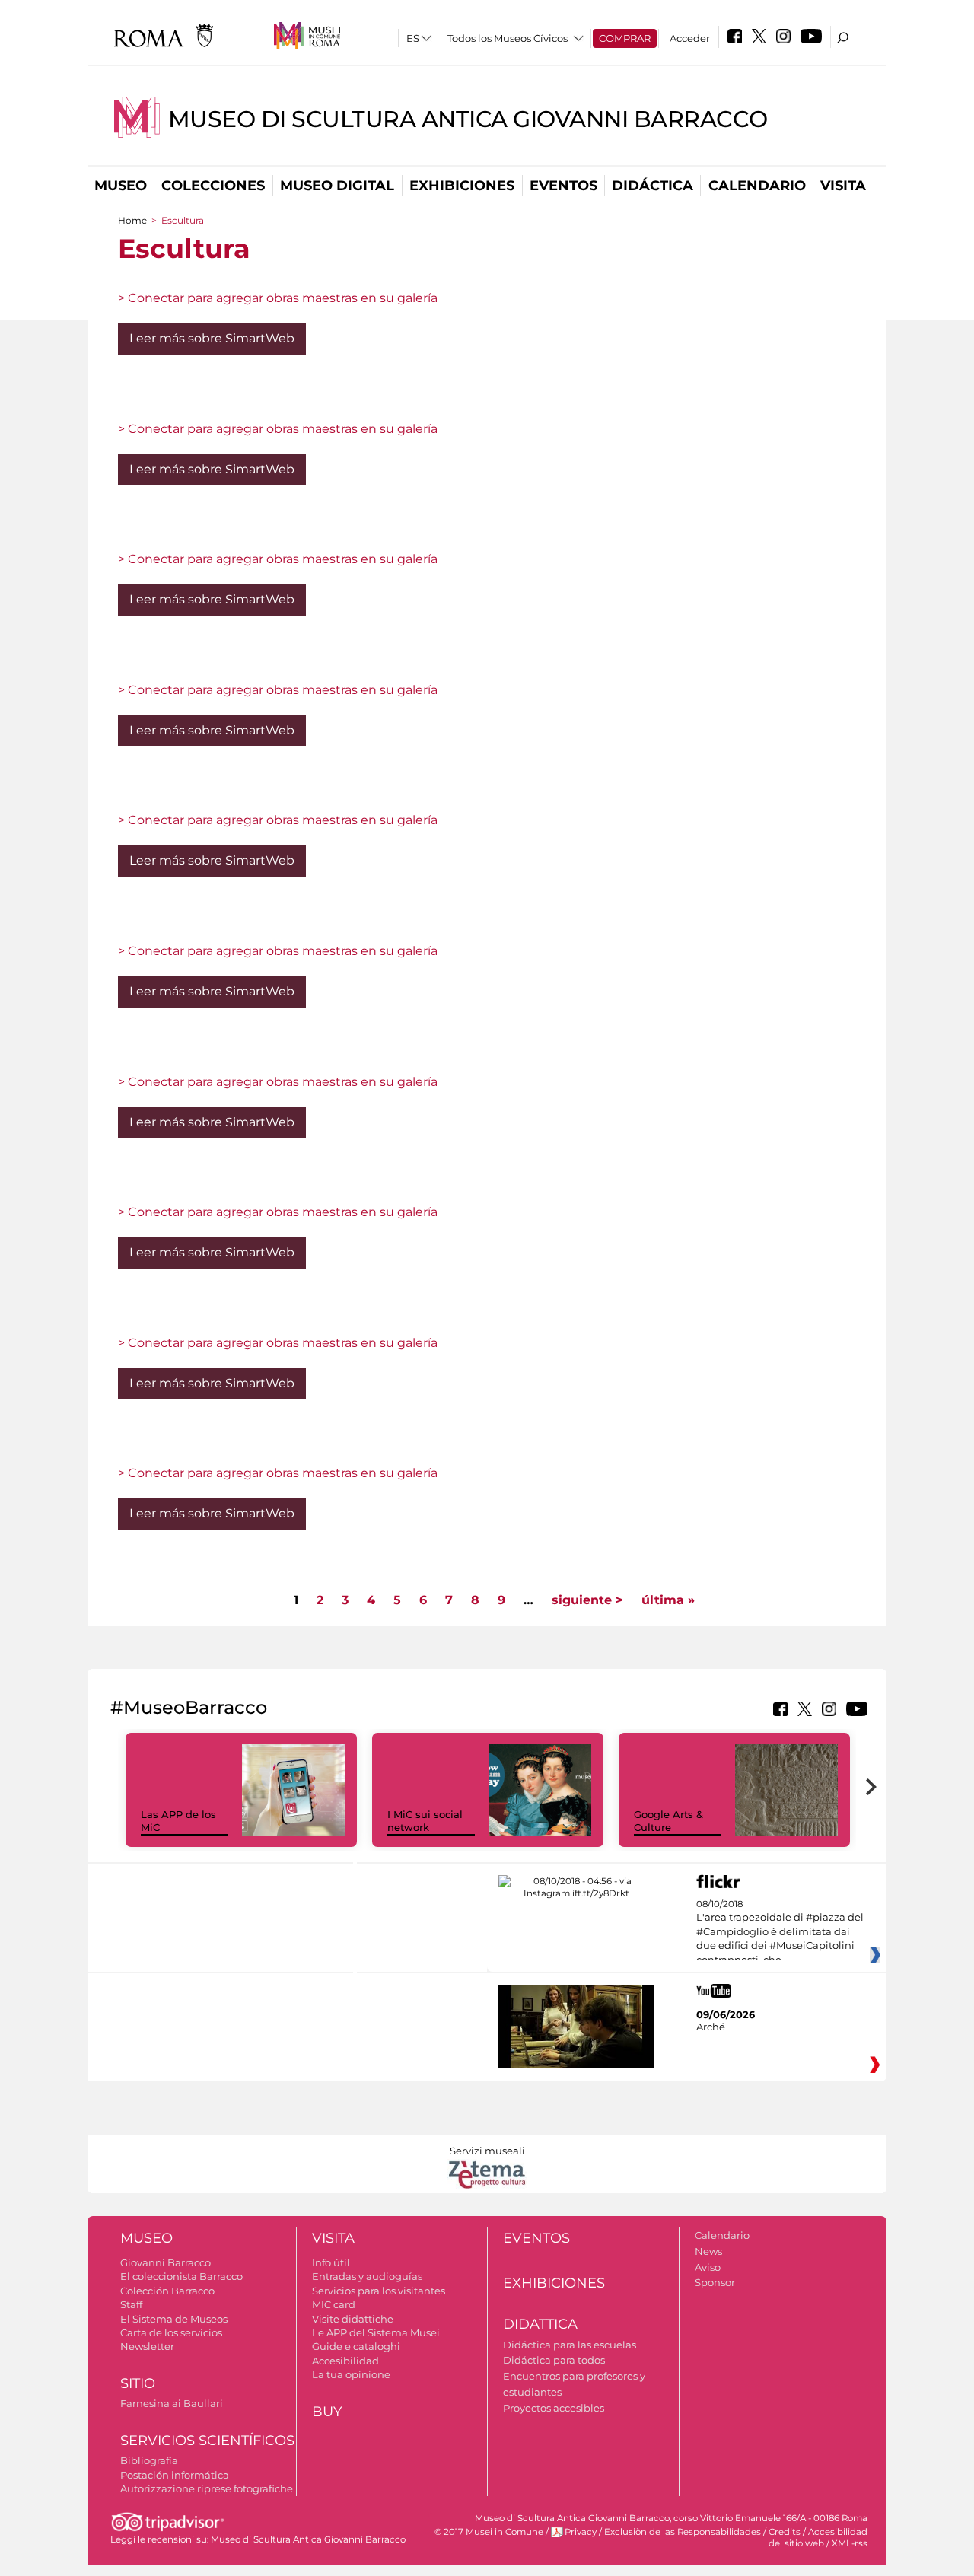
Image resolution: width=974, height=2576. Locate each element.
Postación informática (175, 2475)
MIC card (334, 2304)
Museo (121, 186)
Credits (785, 2532)
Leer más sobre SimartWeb (212, 338)
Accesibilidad (345, 2361)
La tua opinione (351, 2374)
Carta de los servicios (171, 2332)
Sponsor (715, 2282)
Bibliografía (149, 2460)
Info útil (331, 2262)
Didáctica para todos (554, 2360)
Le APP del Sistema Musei (376, 2332)
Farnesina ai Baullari (172, 2403)
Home (132, 220)
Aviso (708, 2267)
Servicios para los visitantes (379, 2291)
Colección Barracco (167, 2291)
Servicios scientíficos (207, 2441)
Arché (711, 2027)
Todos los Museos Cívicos (508, 38)
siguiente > (587, 1600)
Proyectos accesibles (554, 2408)
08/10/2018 (780, 1932)
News (708, 2251)
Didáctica (653, 186)
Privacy (581, 2532)
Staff (131, 2304)
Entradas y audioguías (367, 2276)
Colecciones (213, 186)
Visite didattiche (353, 2319)
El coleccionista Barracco (181, 2276)
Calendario (757, 186)
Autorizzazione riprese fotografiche (207, 2488)
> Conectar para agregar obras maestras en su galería (278, 298)
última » (668, 1600)
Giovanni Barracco (166, 2262)
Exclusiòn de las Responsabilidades (683, 2532)
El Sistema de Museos (174, 2319)
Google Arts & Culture (668, 1821)
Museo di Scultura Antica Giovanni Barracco (468, 119)
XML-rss (850, 2543)
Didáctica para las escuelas (570, 2345)
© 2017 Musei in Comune (489, 2532)
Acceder (690, 38)
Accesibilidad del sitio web (818, 2538)
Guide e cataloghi (356, 2346)
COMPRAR (625, 38)
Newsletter (147, 2346)
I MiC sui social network (425, 1821)
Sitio (138, 2383)
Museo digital (337, 186)
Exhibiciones (462, 186)
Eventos (563, 186)
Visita (843, 186)
